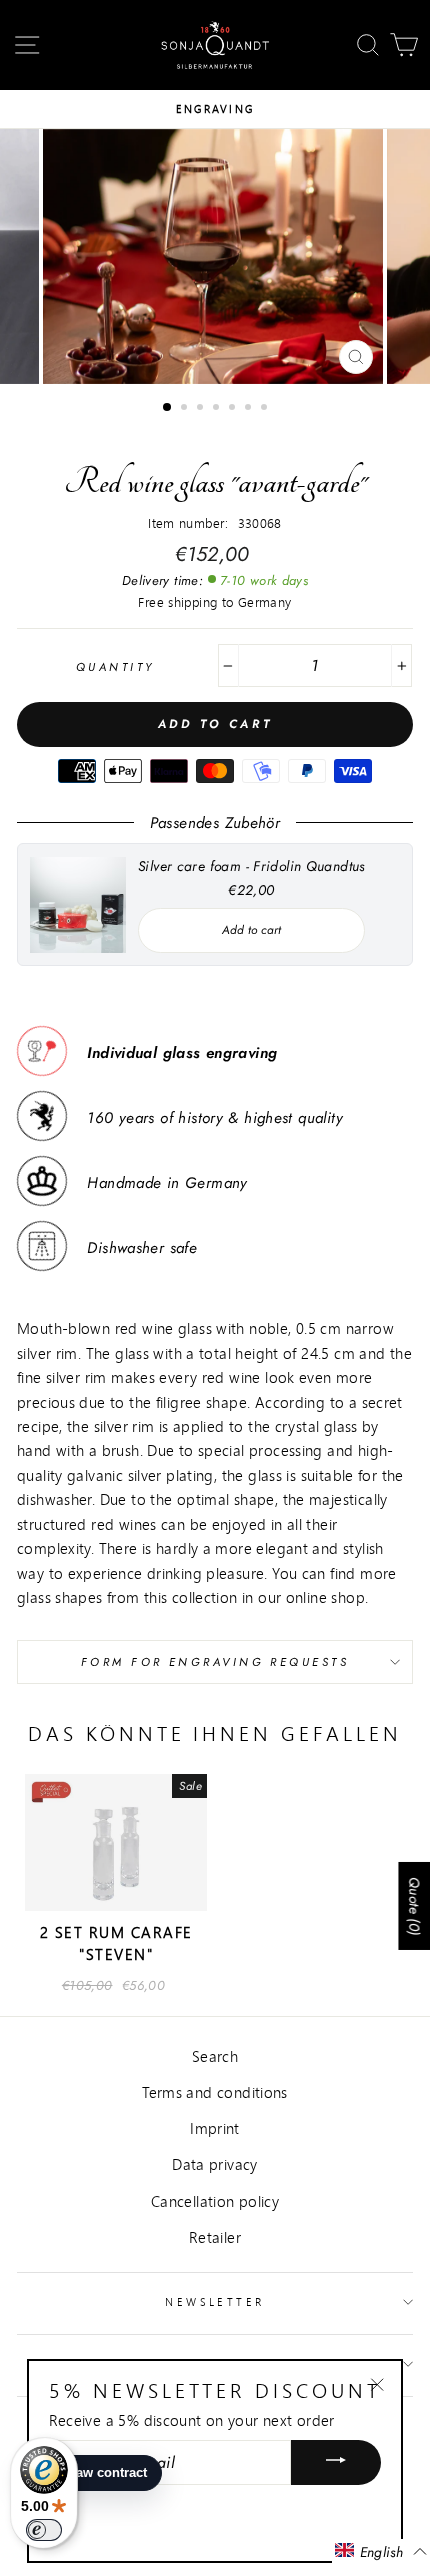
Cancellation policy (215, 2201)
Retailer (215, 2237)
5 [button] (234, 409)
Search (215, 2056)
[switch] (44, 2530)
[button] (381, 2551)
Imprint (215, 2128)
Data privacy (215, 2164)
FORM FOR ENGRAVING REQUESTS (215, 1662)
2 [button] (186, 409)
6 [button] (250, 409)
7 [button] (266, 409)
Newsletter (214, 2301)
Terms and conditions (215, 2092)
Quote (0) (414, 1906)
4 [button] (218, 409)
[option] (215, 109)
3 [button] (202, 409)
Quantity (115, 667)
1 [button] (168, 408)
